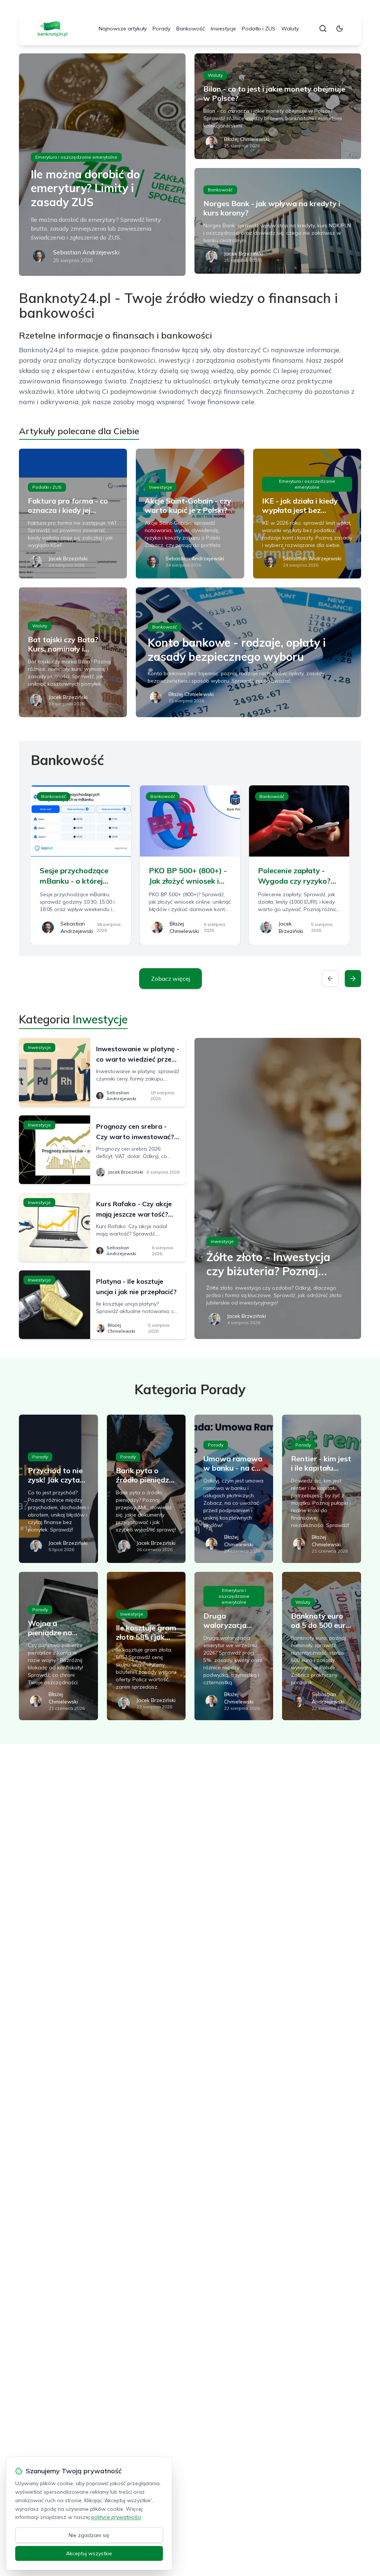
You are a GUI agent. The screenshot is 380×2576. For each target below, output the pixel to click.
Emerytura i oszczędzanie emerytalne (76, 157)
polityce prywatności (116, 2517)
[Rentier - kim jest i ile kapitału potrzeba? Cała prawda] (321, 1489)
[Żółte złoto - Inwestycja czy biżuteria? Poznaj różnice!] (278, 1188)
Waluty (290, 29)
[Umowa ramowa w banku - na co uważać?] (234, 1489)
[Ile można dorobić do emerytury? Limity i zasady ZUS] (102, 165)
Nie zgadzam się (89, 2535)
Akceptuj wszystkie (89, 2553)
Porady (161, 29)
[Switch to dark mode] (340, 29)
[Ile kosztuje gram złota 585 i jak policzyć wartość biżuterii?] (146, 1646)
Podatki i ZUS (259, 29)
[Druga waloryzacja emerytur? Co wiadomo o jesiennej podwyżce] (234, 1646)
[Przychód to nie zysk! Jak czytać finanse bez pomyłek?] (58, 1489)
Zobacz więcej (171, 979)
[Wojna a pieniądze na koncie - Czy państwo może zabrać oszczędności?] (58, 1646)
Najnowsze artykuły (123, 29)
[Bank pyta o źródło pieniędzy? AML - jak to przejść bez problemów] (146, 1489)
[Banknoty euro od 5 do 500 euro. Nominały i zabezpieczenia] (321, 1646)
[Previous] (330, 979)
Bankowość (191, 29)
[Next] (353, 979)
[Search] (323, 29)
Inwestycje (223, 29)
